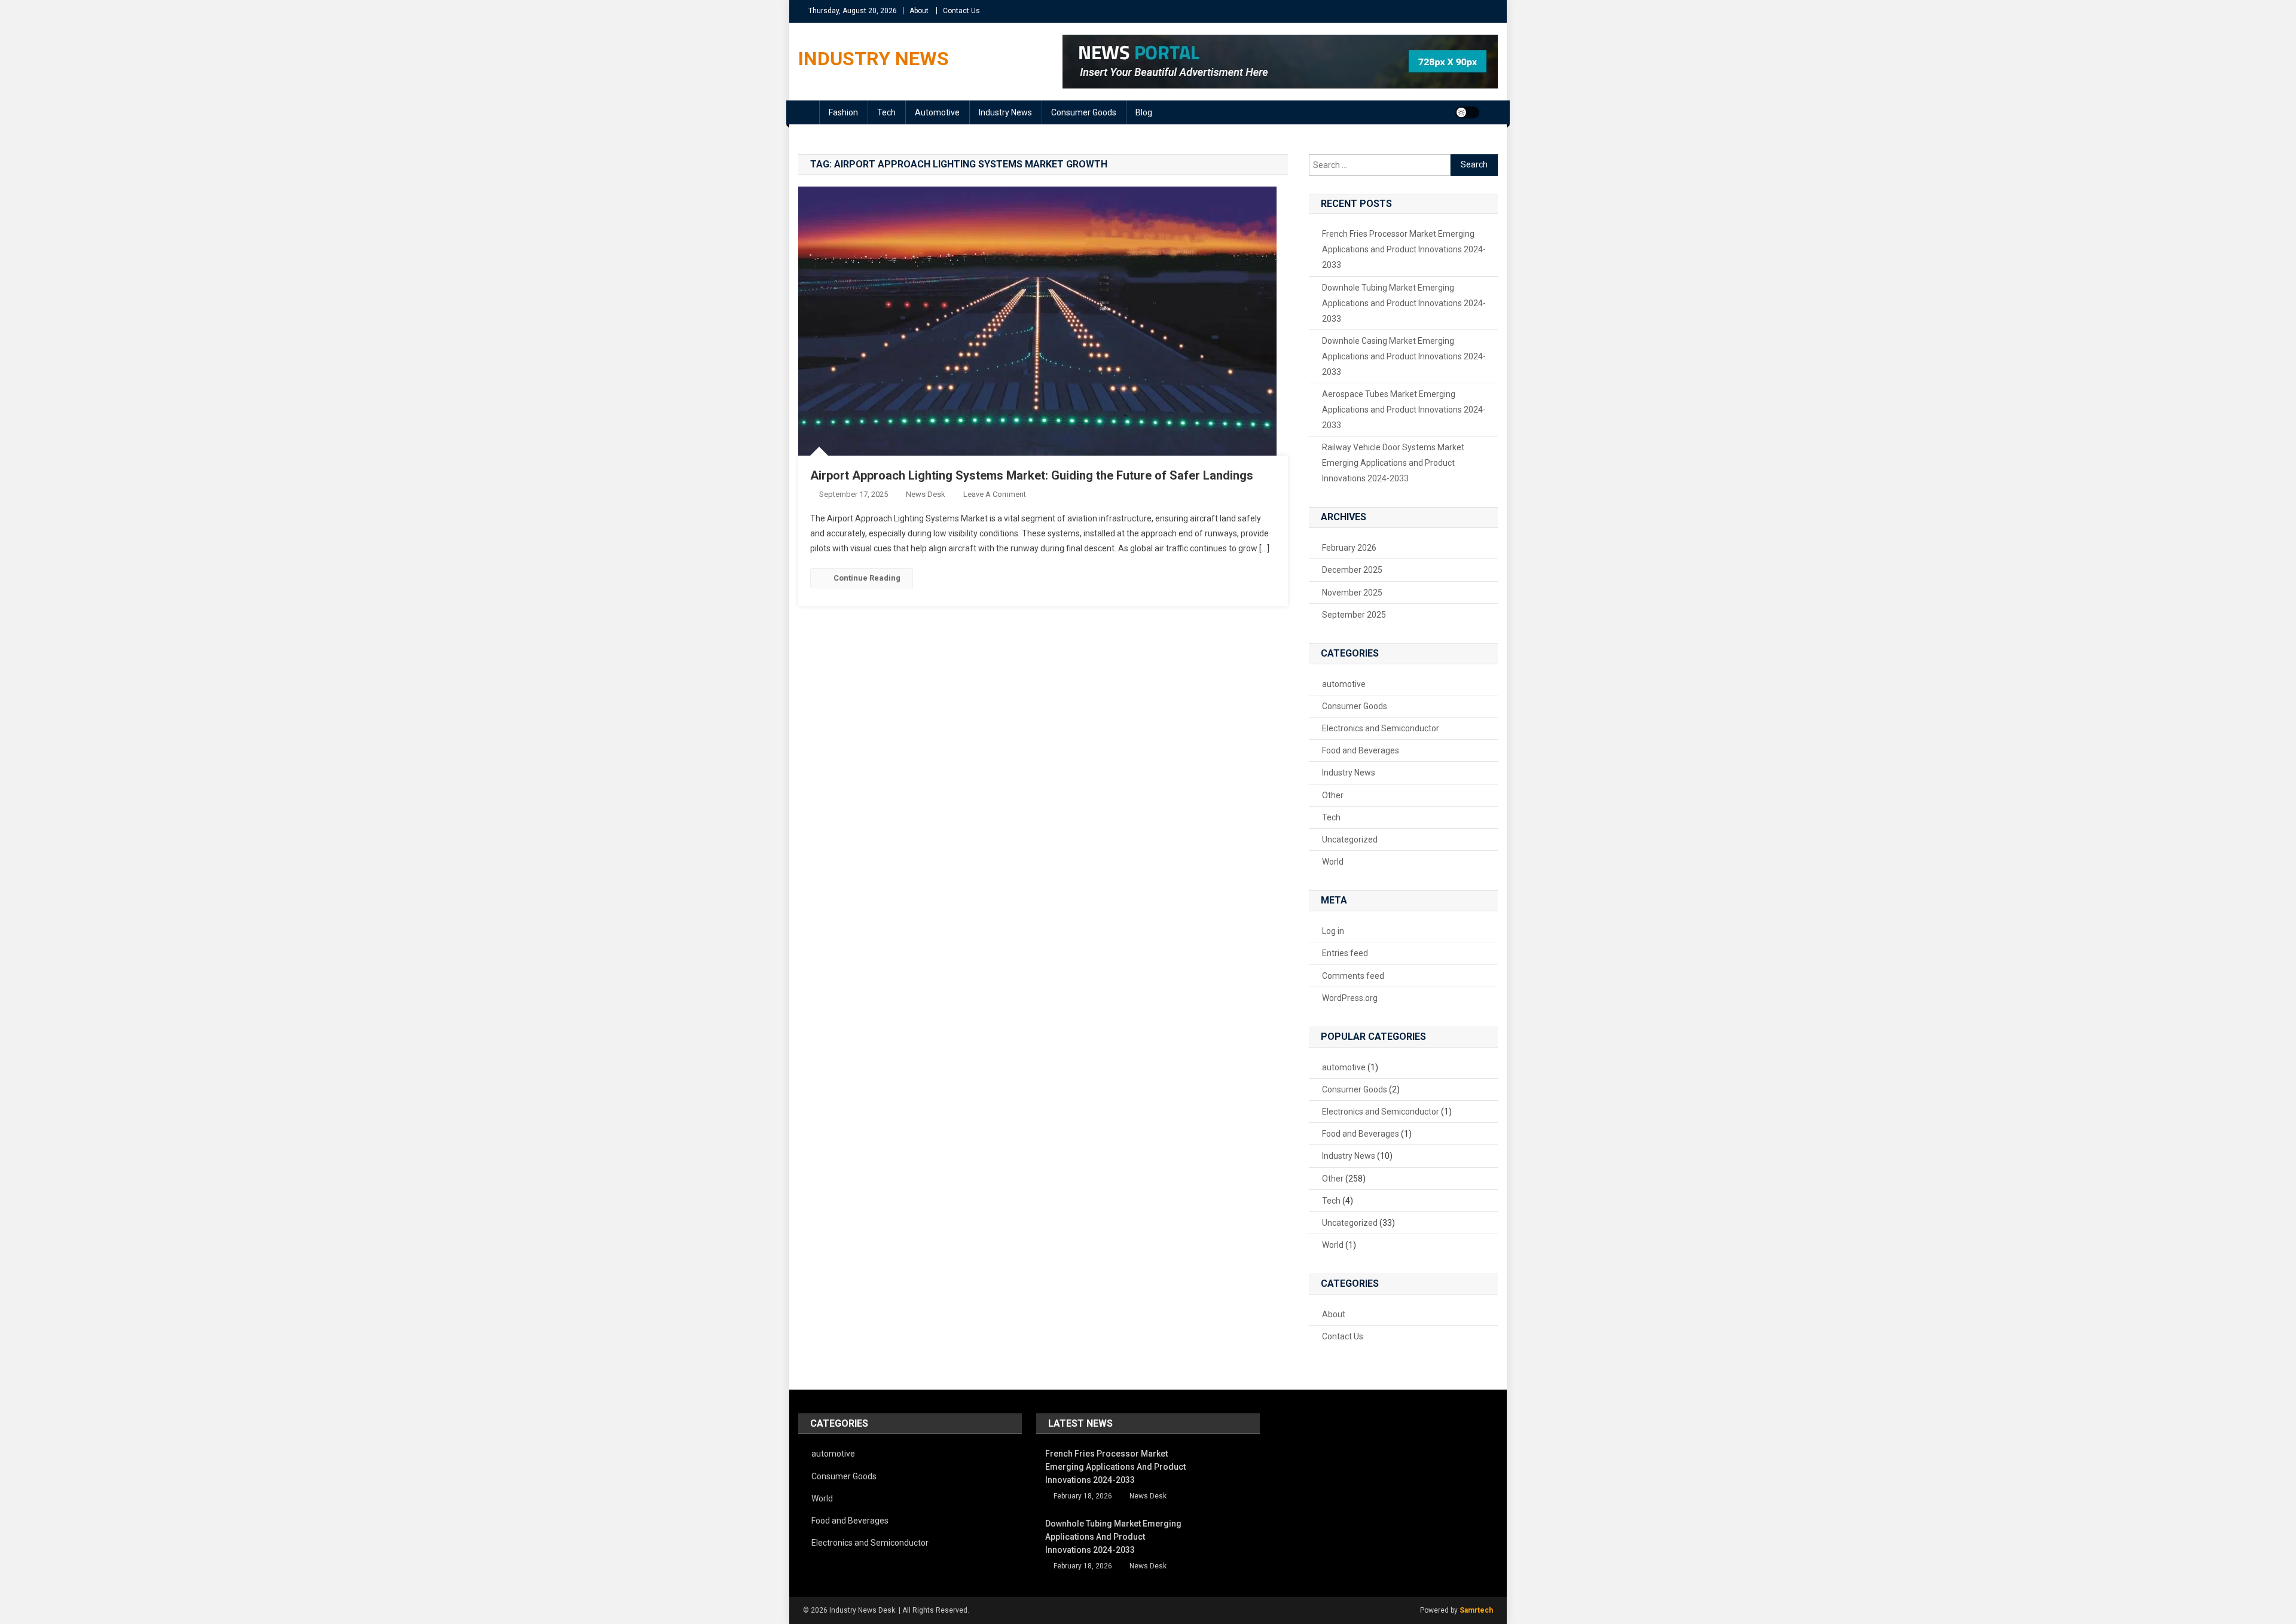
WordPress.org (1350, 998)
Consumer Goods (1084, 112)
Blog (1144, 112)
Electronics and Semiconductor (1381, 728)
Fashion (843, 112)
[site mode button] (1467, 112)
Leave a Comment (995, 494)
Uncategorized (1350, 840)
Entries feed (1345, 953)
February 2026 (1349, 548)
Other (1333, 795)
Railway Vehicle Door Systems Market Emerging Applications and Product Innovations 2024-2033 (1393, 463)
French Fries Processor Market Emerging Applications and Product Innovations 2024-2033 (1404, 249)
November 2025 (1352, 593)
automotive (937, 112)
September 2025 (1354, 615)
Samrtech (1476, 1610)
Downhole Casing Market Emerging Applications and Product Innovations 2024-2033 (1404, 356)
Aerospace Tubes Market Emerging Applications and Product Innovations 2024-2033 (1404, 410)
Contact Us (961, 11)
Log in (1333, 931)
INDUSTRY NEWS (874, 59)
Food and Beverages (1361, 750)
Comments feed (1353, 976)
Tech (886, 112)
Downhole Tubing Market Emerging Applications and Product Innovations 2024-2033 (1404, 303)
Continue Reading (867, 578)
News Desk (926, 494)
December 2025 (1352, 570)
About (919, 11)
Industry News (1005, 112)
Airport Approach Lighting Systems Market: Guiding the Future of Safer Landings (1032, 475)
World (1333, 862)
